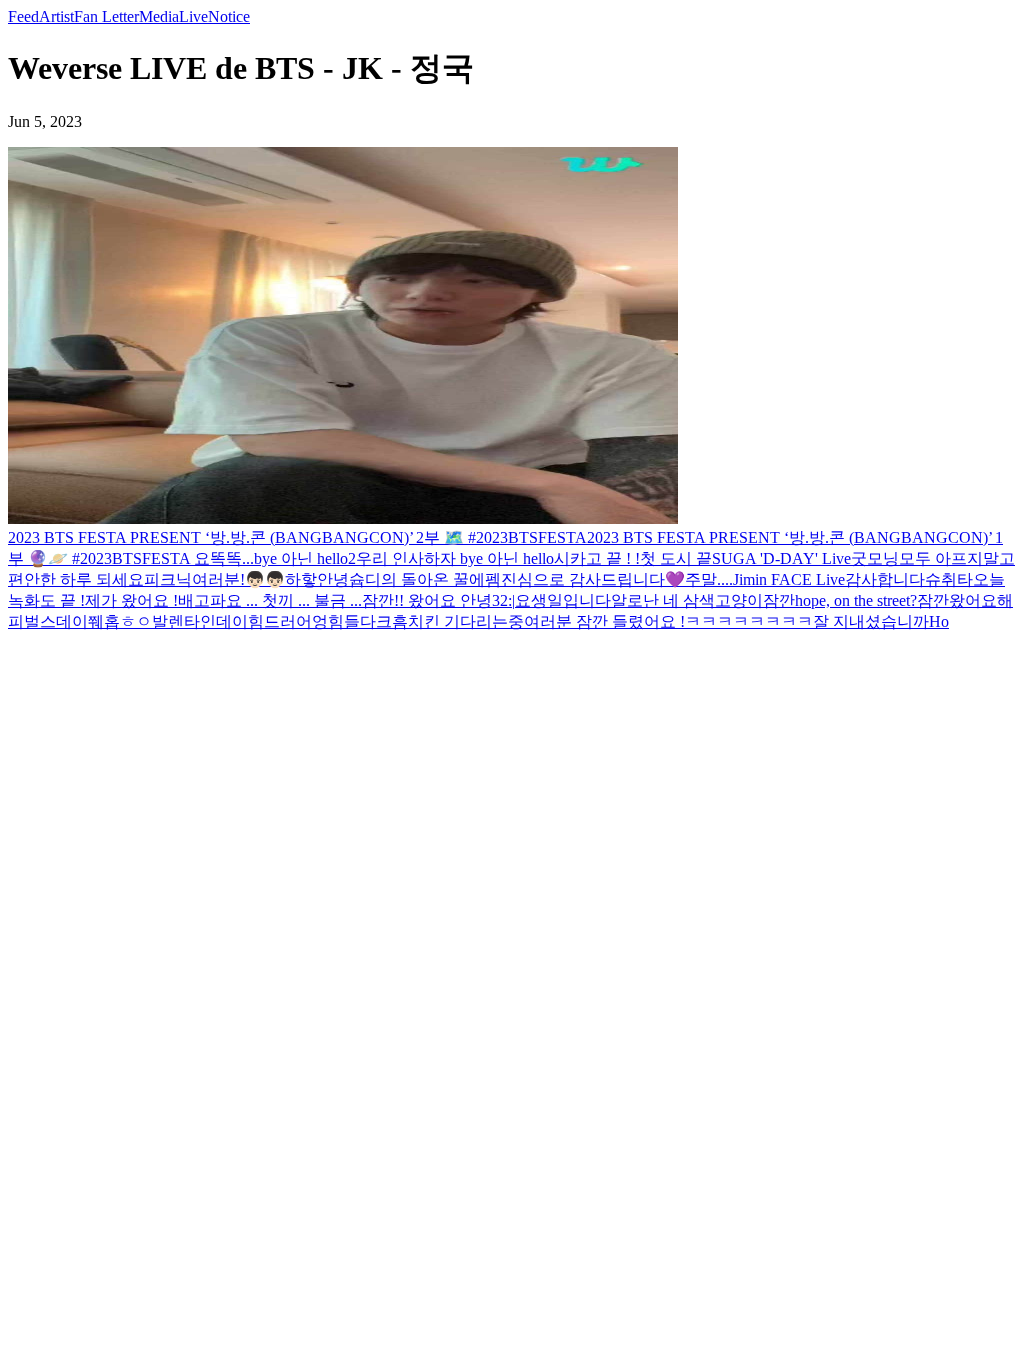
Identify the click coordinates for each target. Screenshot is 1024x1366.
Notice (229, 16)
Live (193, 16)
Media (159, 16)
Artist (56, 16)
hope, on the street (852, 600)
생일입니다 (571, 600)
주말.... (709, 579)
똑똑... (232, 558)
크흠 (392, 621)
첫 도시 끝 (676, 558)
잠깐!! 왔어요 (411, 600)
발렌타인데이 (200, 621)
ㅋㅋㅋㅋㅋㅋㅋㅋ (749, 621)
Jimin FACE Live (789, 579)
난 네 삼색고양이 (703, 600)
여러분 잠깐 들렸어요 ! (604, 621)
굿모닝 (875, 558)
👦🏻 (255, 579)
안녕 (333, 579)
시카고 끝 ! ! (597, 558)
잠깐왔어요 (957, 600)
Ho (939, 621)
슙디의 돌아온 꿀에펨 (425, 579)
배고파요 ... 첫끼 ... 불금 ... (270, 600)
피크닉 (168, 579)
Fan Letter (106, 16)
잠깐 (779, 600)
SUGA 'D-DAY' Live (781, 558)
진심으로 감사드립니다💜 (593, 579)
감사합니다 (885, 579)
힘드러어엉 (288, 621)
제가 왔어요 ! (131, 600)
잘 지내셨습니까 (871, 621)
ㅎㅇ (136, 621)
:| (511, 600)
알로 (627, 600)
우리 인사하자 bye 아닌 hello (455, 558)
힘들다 (352, 621)
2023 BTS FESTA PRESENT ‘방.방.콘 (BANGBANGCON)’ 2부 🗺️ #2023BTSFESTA (297, 537)
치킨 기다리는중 (466, 621)
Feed (23, 16)
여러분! (218, 579)
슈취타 (949, 579)
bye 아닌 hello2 (305, 558)
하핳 (301, 579)
